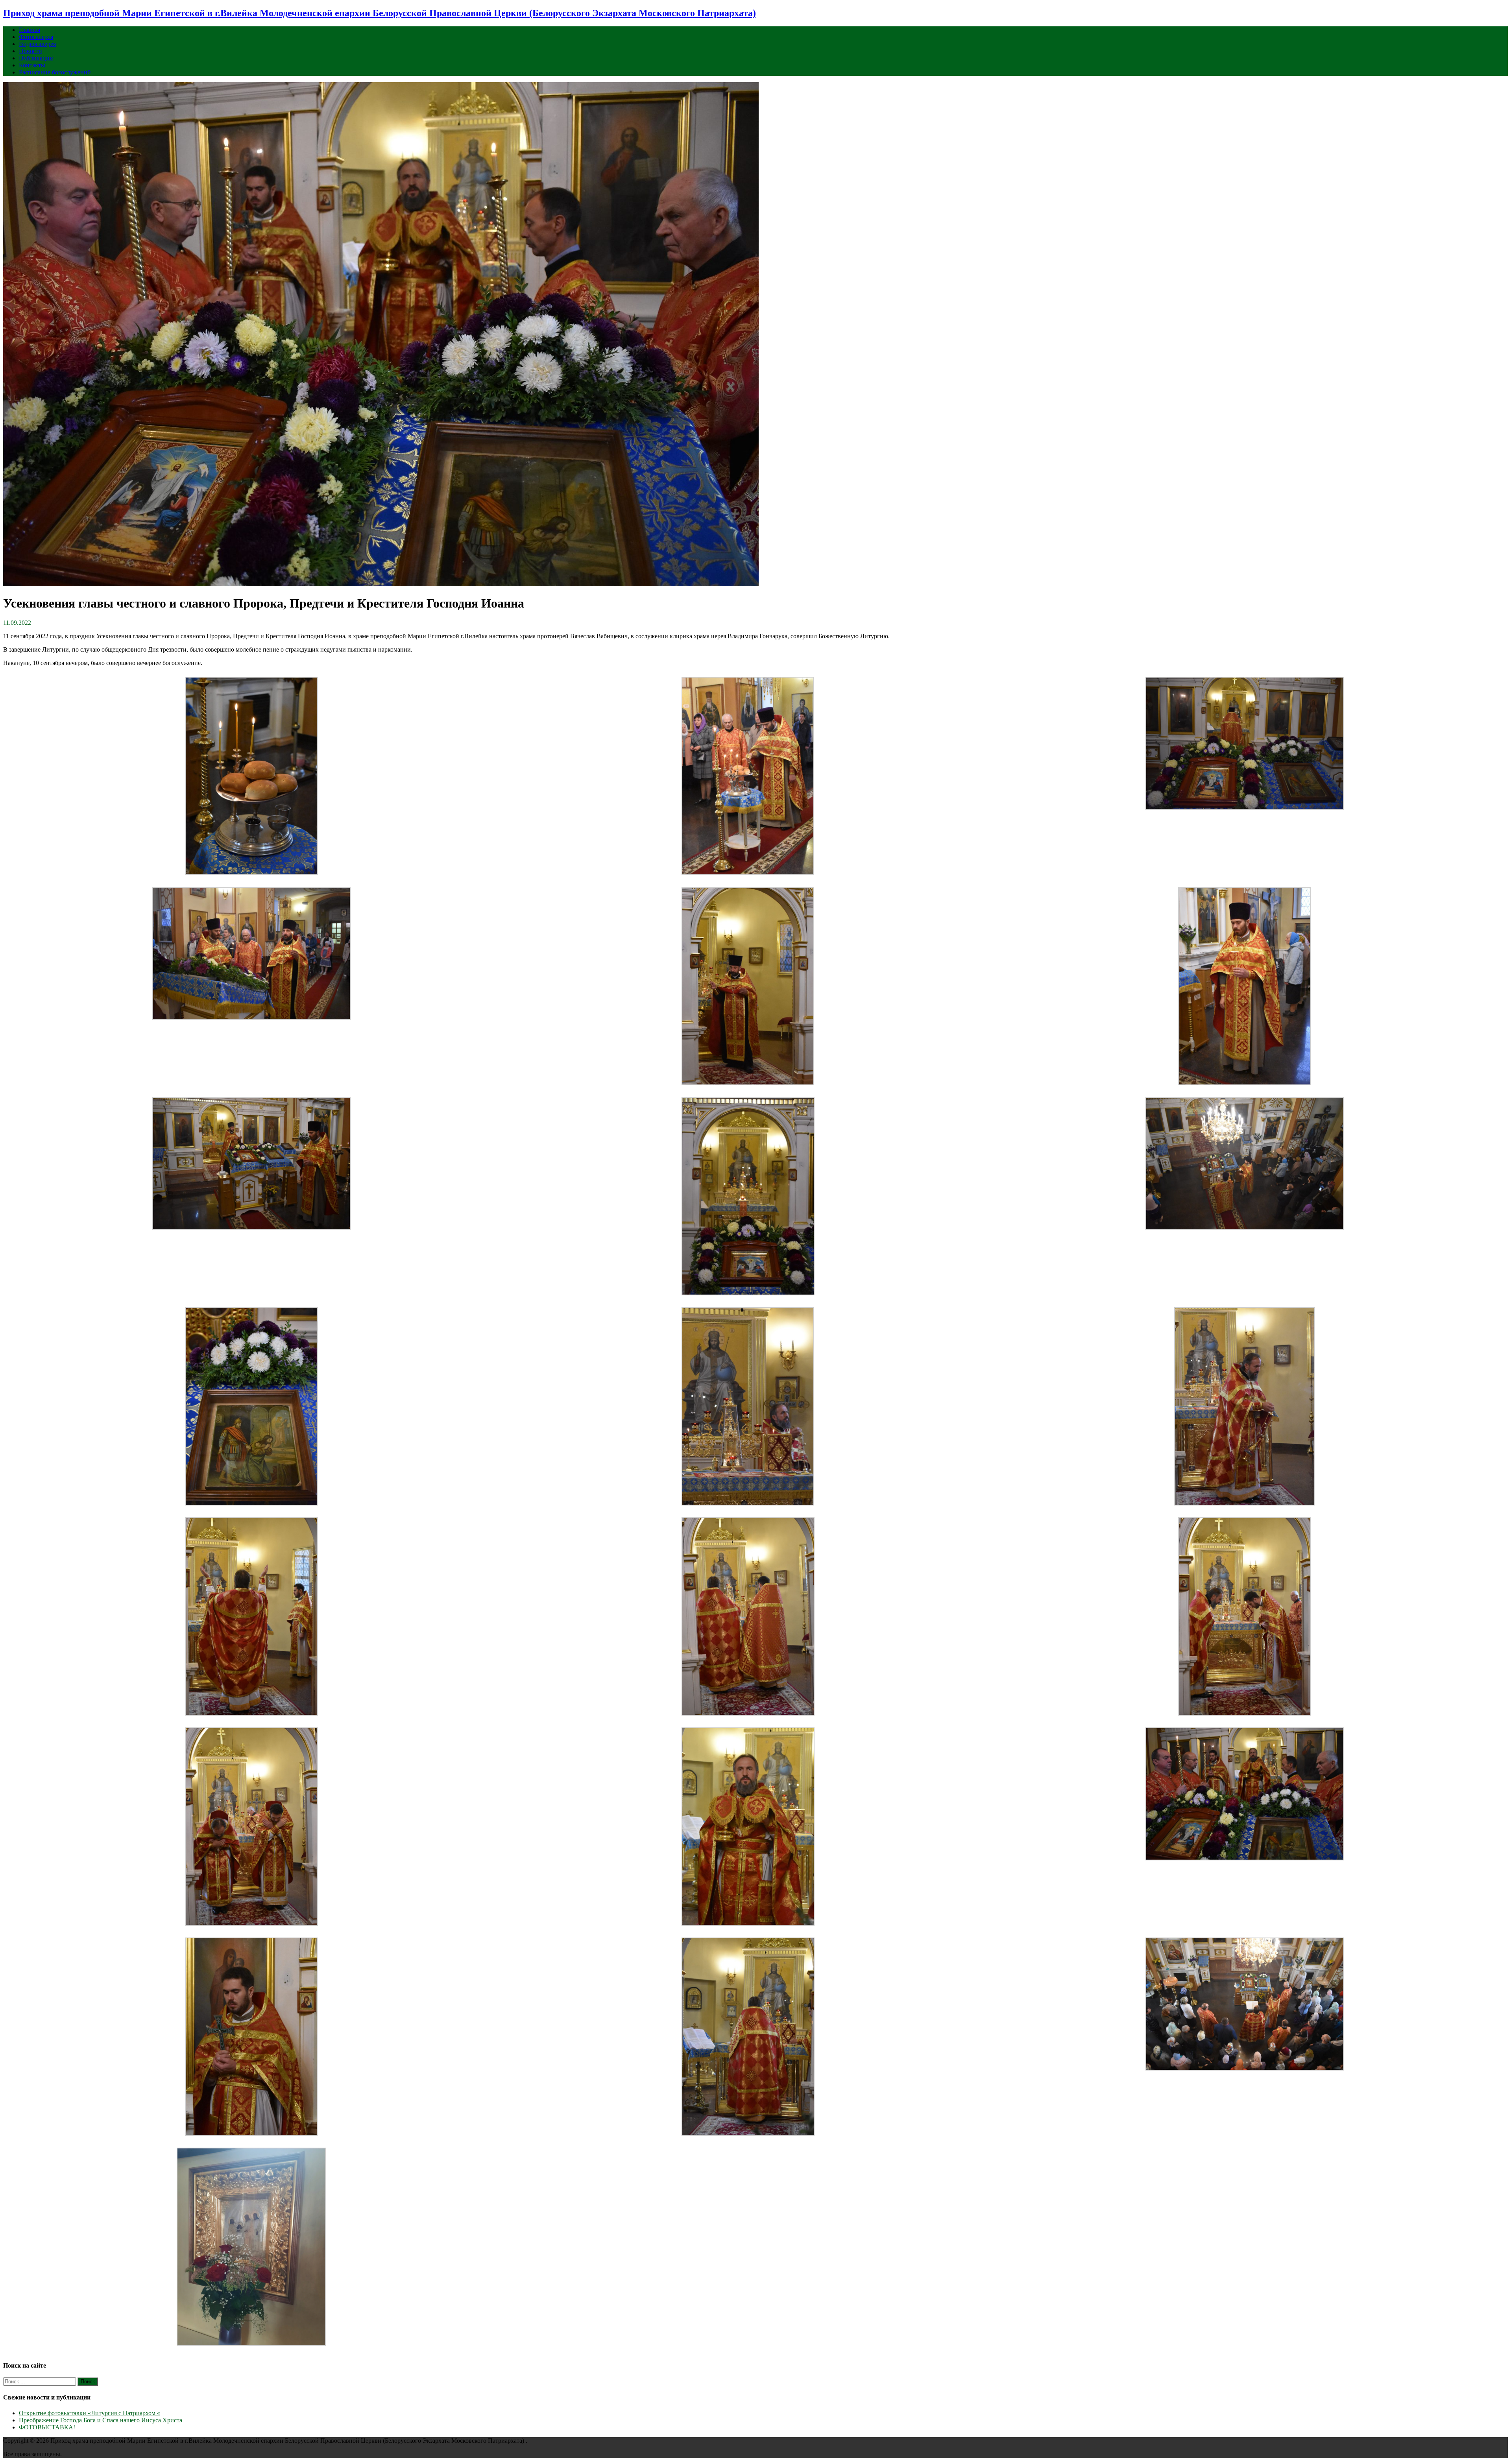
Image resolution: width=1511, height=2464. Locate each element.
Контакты (32, 65)
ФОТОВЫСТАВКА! (47, 2427)
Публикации (36, 58)
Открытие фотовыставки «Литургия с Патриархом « (90, 2413)
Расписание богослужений (55, 72)
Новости (30, 51)
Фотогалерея (36, 37)
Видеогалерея (37, 44)
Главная (30, 30)
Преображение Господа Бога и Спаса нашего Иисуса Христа (101, 2420)
